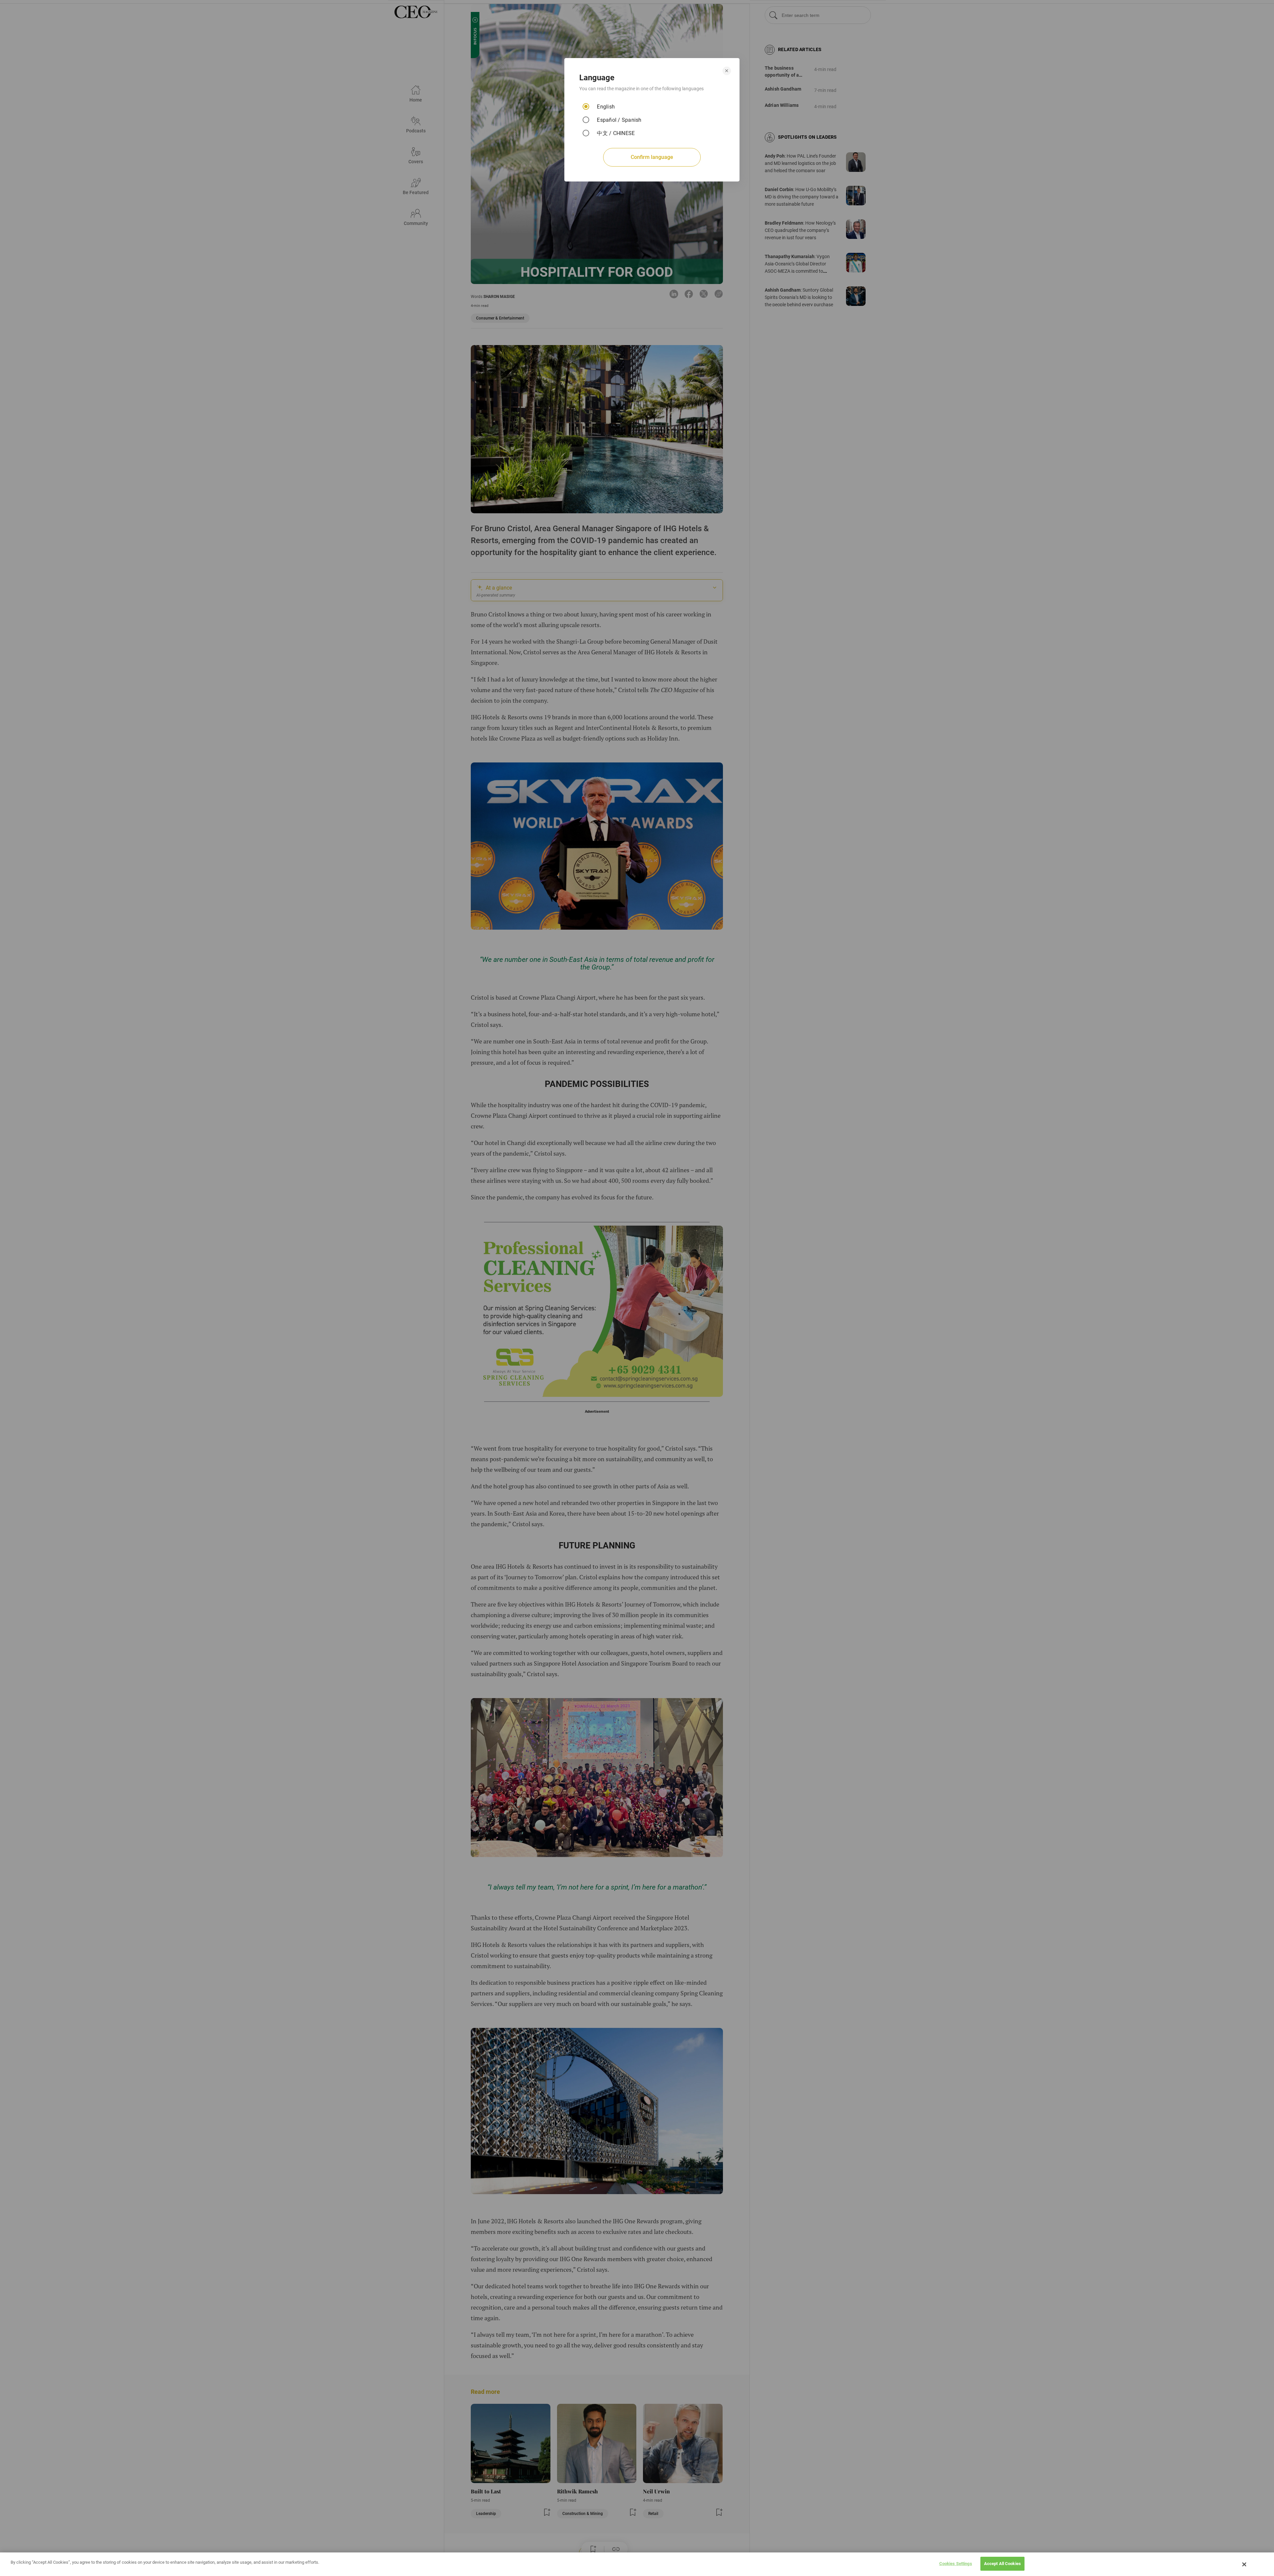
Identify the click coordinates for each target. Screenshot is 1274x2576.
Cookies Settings (956, 2564)
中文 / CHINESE (616, 133)
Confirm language (652, 157)
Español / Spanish (619, 120)
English (606, 107)
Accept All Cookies (1002, 2564)
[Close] (1244, 2564)
